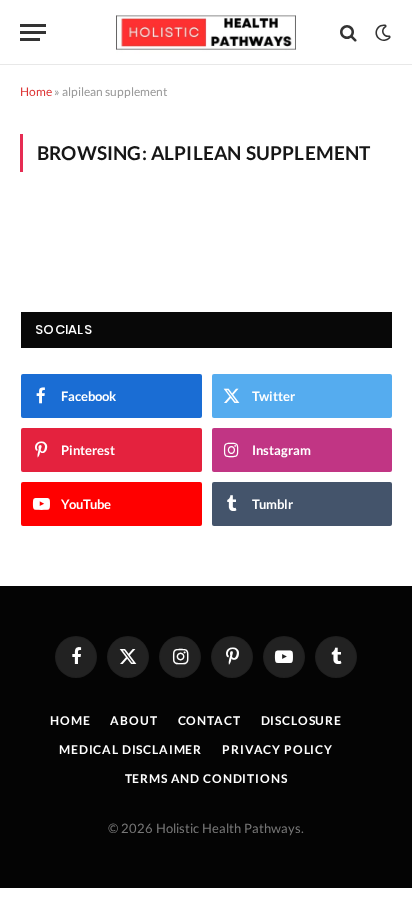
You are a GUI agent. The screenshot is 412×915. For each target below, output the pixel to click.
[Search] (348, 32)
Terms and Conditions (206, 778)
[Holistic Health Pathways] (206, 32)
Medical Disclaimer (130, 749)
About (133, 720)
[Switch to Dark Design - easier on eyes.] (381, 33)
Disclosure (301, 720)
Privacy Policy (277, 749)
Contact (209, 720)
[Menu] (33, 32)
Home (36, 91)
